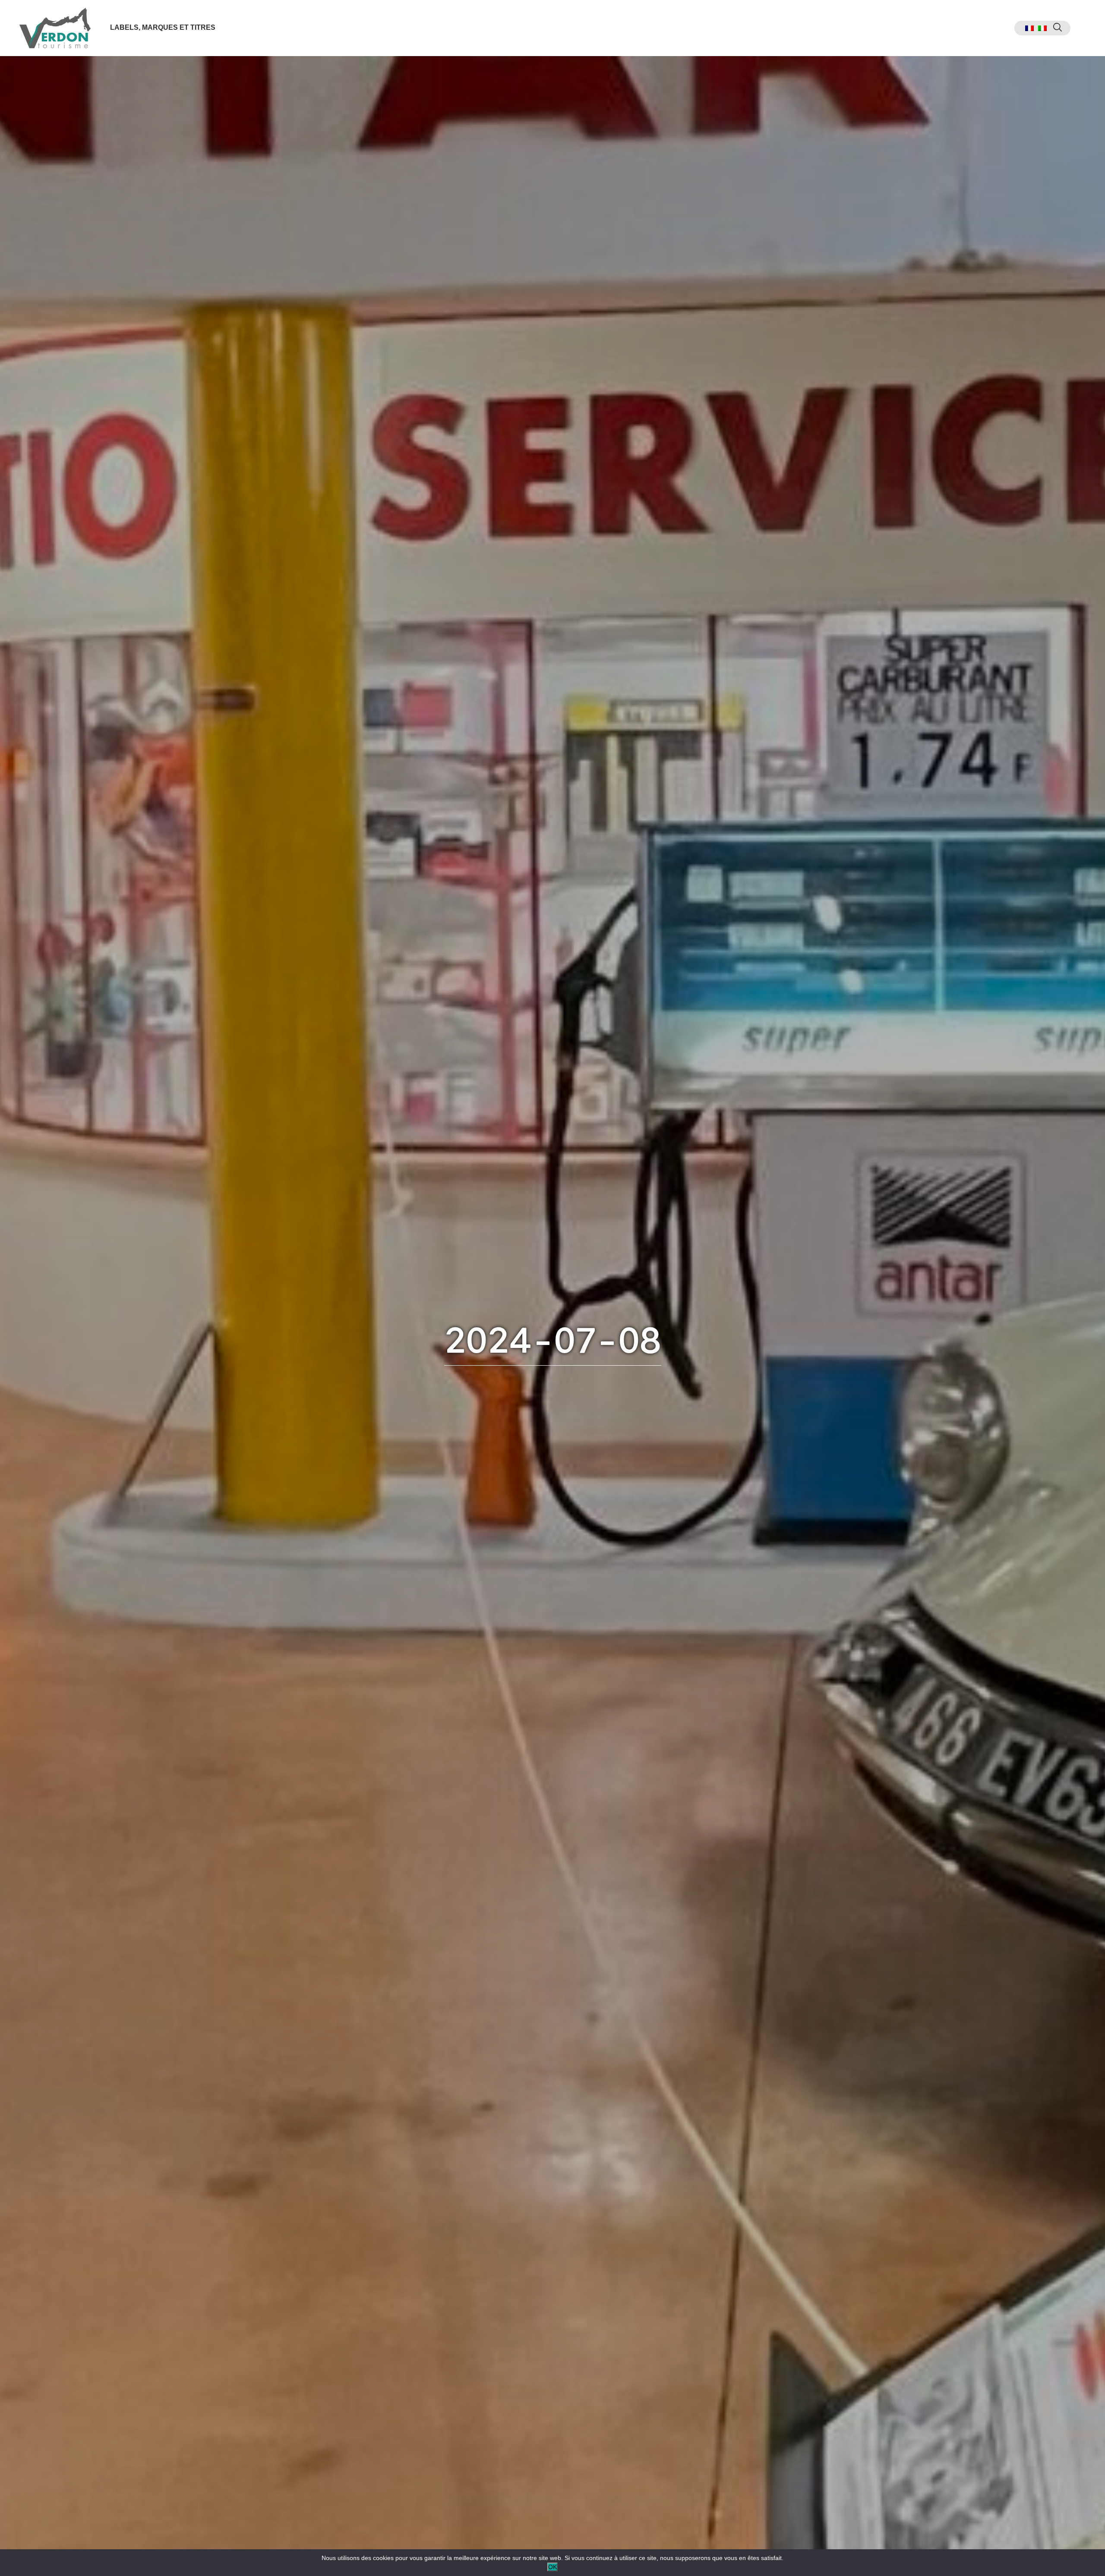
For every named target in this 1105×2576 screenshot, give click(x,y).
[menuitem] (1029, 28)
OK (552, 2567)
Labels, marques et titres (163, 27)
